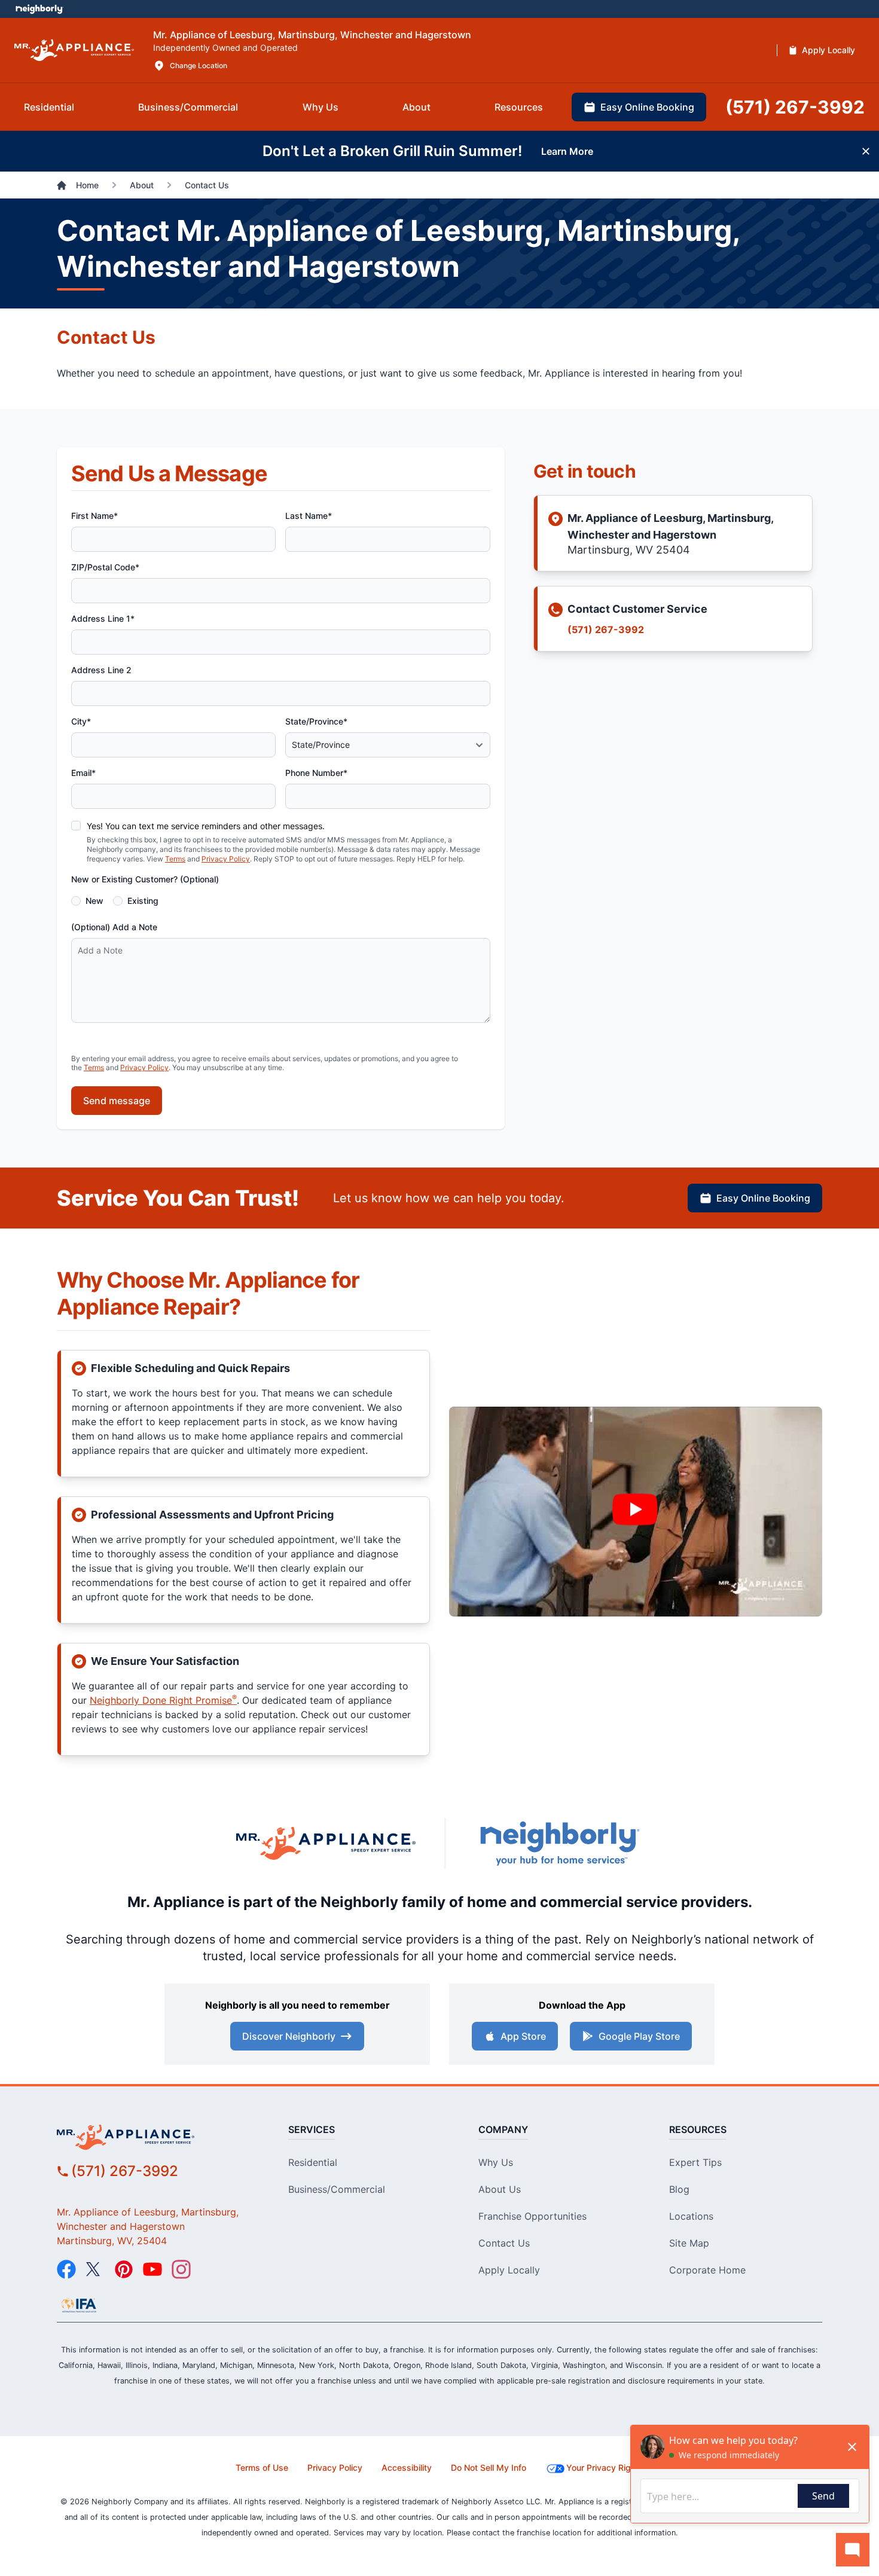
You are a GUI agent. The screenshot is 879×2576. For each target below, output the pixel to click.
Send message (117, 1101)
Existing (143, 901)
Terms (175, 859)
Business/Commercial (337, 2189)
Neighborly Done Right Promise (163, 1700)
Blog (679, 2189)
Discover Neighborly (289, 2036)
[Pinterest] (124, 2269)
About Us (500, 2189)
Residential (313, 2162)
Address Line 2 (101, 670)
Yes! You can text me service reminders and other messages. (206, 826)
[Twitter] (95, 2269)
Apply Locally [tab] (828, 50)
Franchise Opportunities (532, 2216)
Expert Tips (695, 2162)
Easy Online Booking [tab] (647, 107)
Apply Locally (509, 2270)
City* (81, 721)
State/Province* (316, 721)
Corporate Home (707, 2270)
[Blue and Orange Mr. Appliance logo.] (326, 1843)
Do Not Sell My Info (489, 2467)
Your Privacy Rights (605, 2467)
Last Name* (309, 516)
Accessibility (407, 2467)
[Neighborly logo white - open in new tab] (39, 9)
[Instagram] (181, 2269)
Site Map (689, 2243)
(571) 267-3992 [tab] (795, 107)
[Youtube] (152, 2269)
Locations (691, 2216)
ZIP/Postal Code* (105, 567)
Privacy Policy (226, 859)
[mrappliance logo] (154, 2137)
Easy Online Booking (763, 1198)
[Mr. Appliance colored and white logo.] (74, 51)
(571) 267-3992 (606, 630)
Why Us (496, 2162)
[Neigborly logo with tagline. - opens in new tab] (559, 1843)
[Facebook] (66, 2269)
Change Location (199, 65)
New (94, 901)
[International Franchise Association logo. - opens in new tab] (79, 2305)
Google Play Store (639, 2036)
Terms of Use (262, 2467)
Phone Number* (316, 773)
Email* (83, 773)
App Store (523, 2036)
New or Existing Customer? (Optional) (145, 879)
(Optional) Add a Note (114, 927)
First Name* (94, 516)
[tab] (49, 107)
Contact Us (504, 2243)
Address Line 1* (103, 618)
